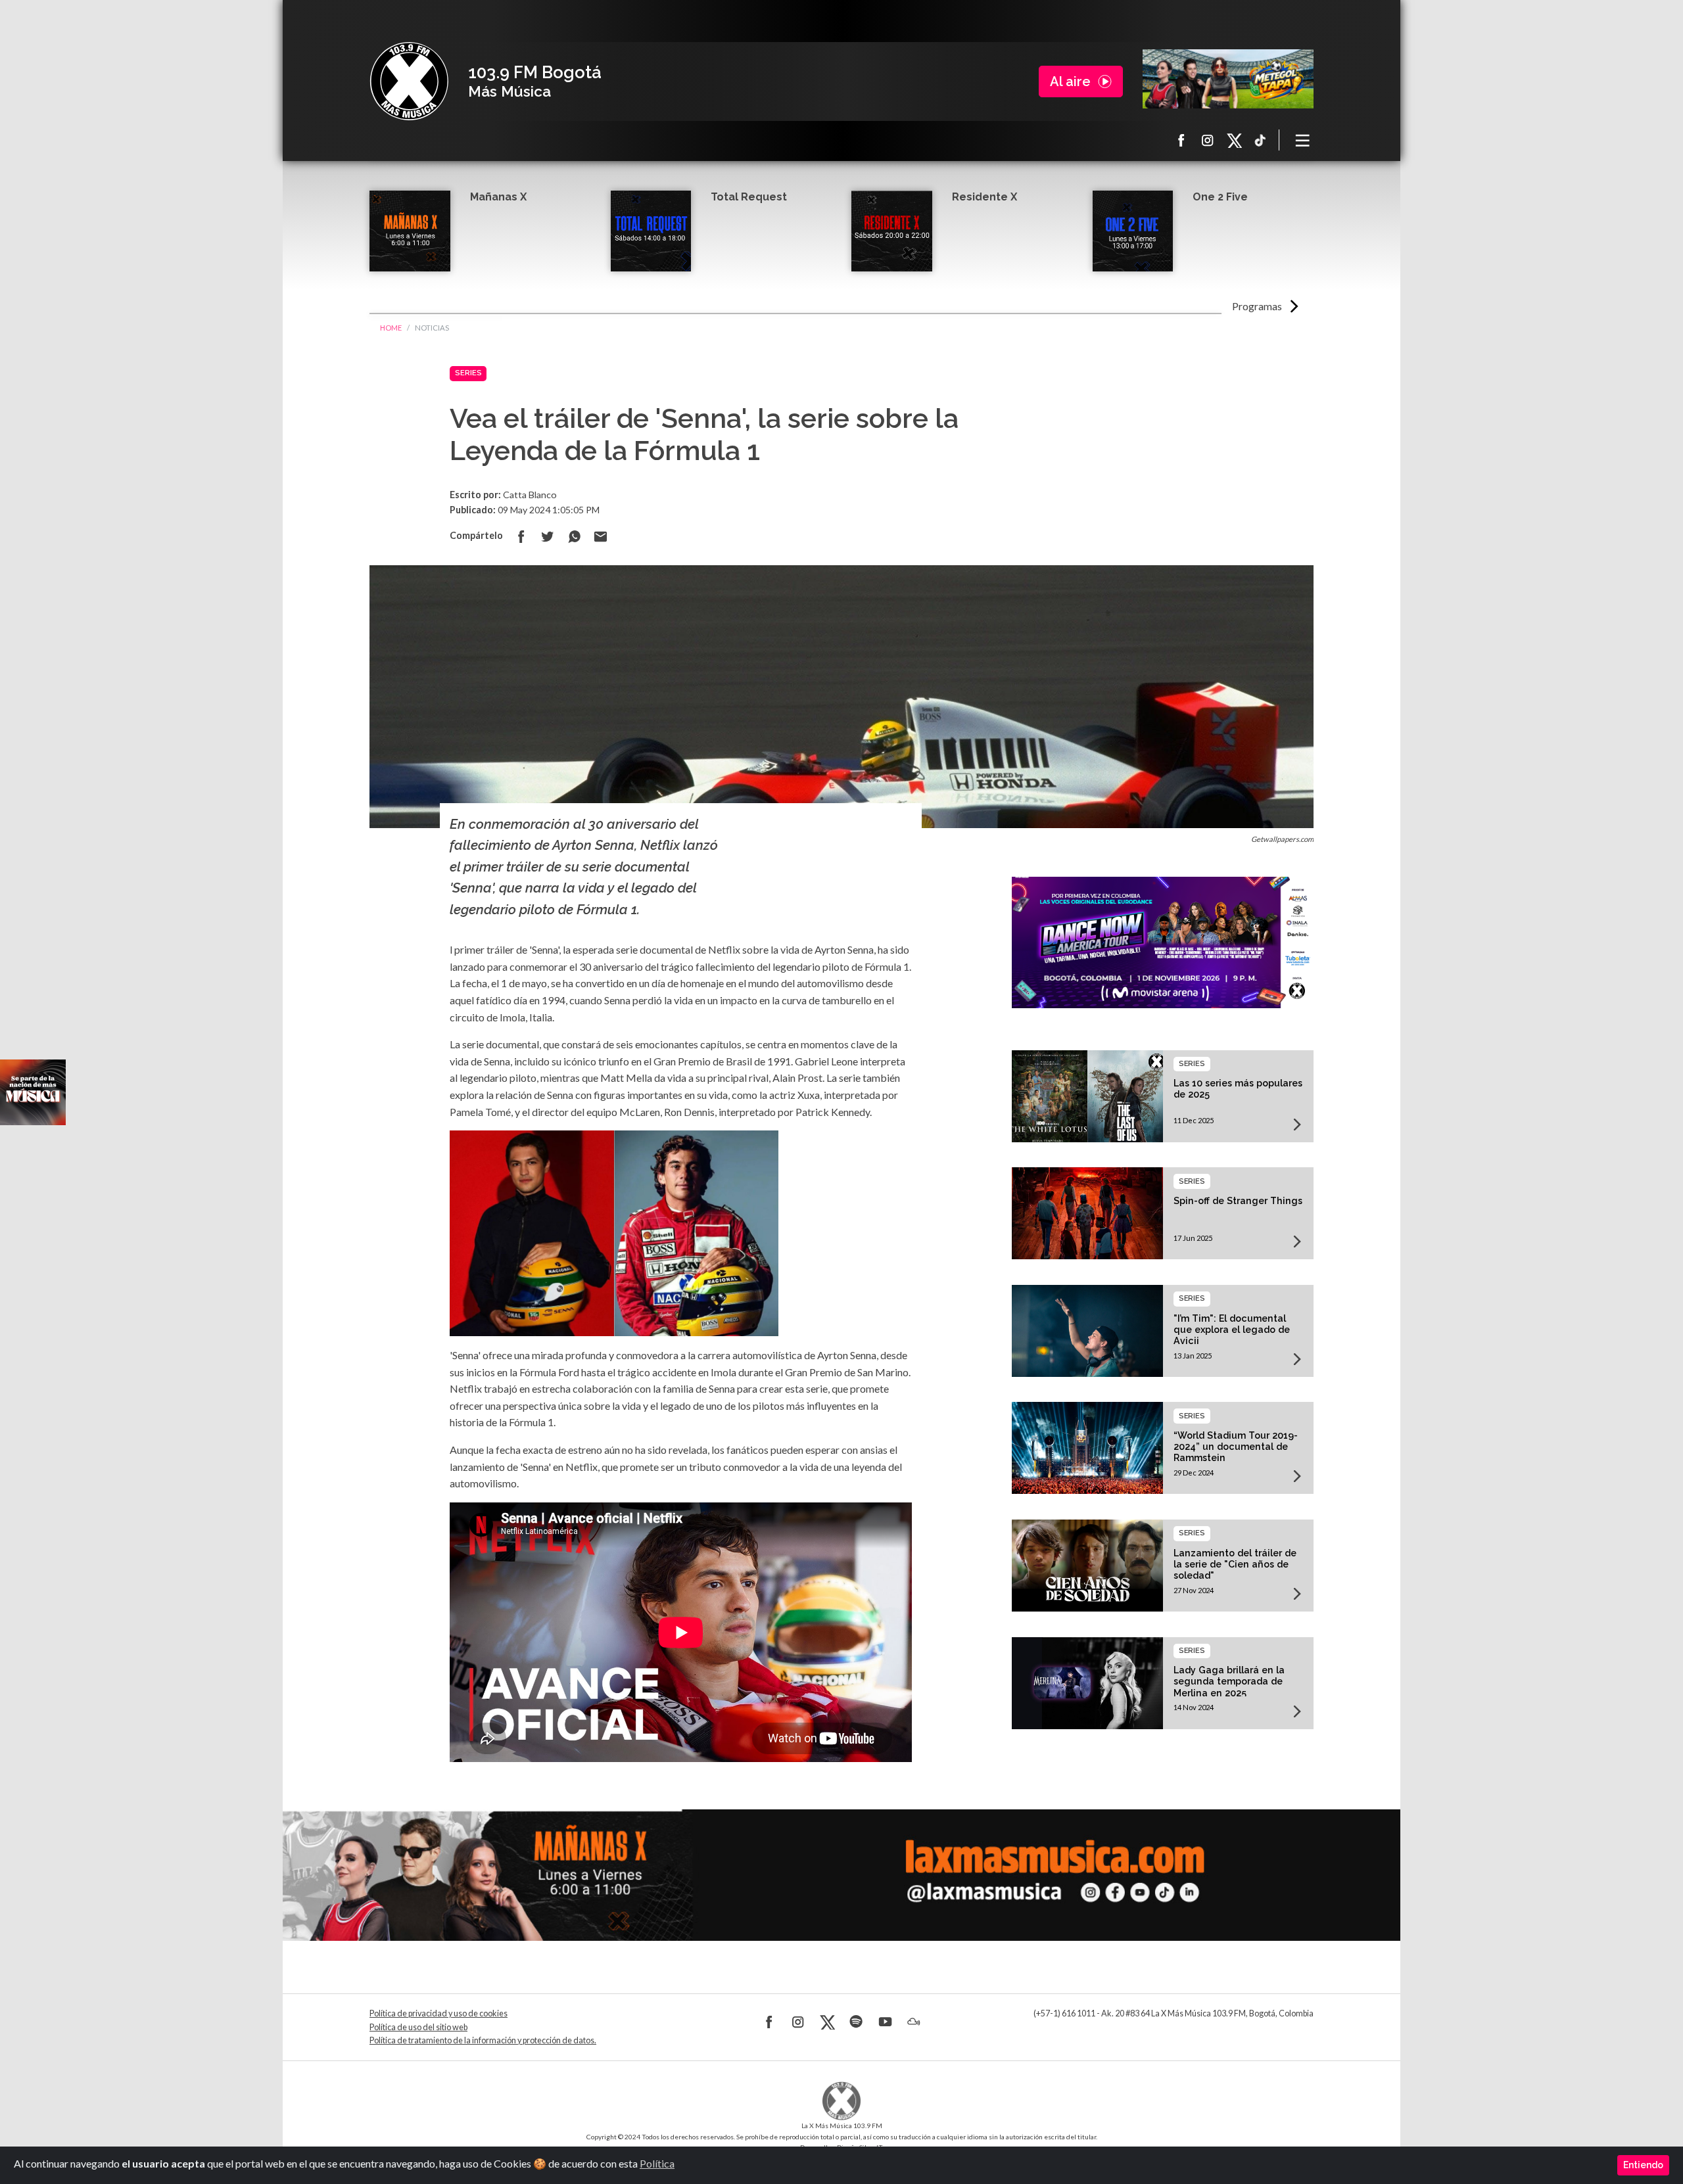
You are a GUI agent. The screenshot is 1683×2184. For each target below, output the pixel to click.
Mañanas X (498, 197)
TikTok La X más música (1260, 140)
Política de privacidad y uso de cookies (439, 2013)
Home (391, 328)
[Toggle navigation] (1303, 140)
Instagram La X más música (1208, 140)
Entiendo (1643, 2165)
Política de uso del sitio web (418, 2027)
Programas (1257, 306)
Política (657, 2163)
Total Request (749, 197)
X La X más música (1234, 140)
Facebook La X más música (1181, 140)
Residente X (984, 197)
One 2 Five (1220, 197)
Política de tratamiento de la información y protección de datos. (483, 2040)
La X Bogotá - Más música (409, 81)
